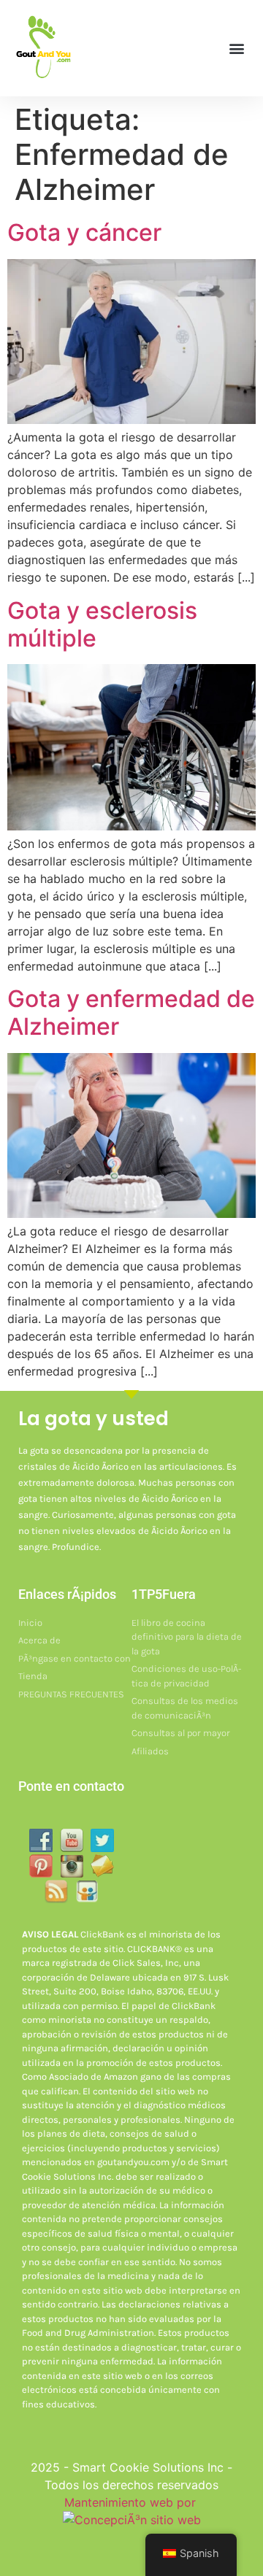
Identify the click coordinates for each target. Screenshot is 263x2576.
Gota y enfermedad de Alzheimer (131, 1013)
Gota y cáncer (84, 232)
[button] (236, 48)
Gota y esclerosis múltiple (102, 624)
